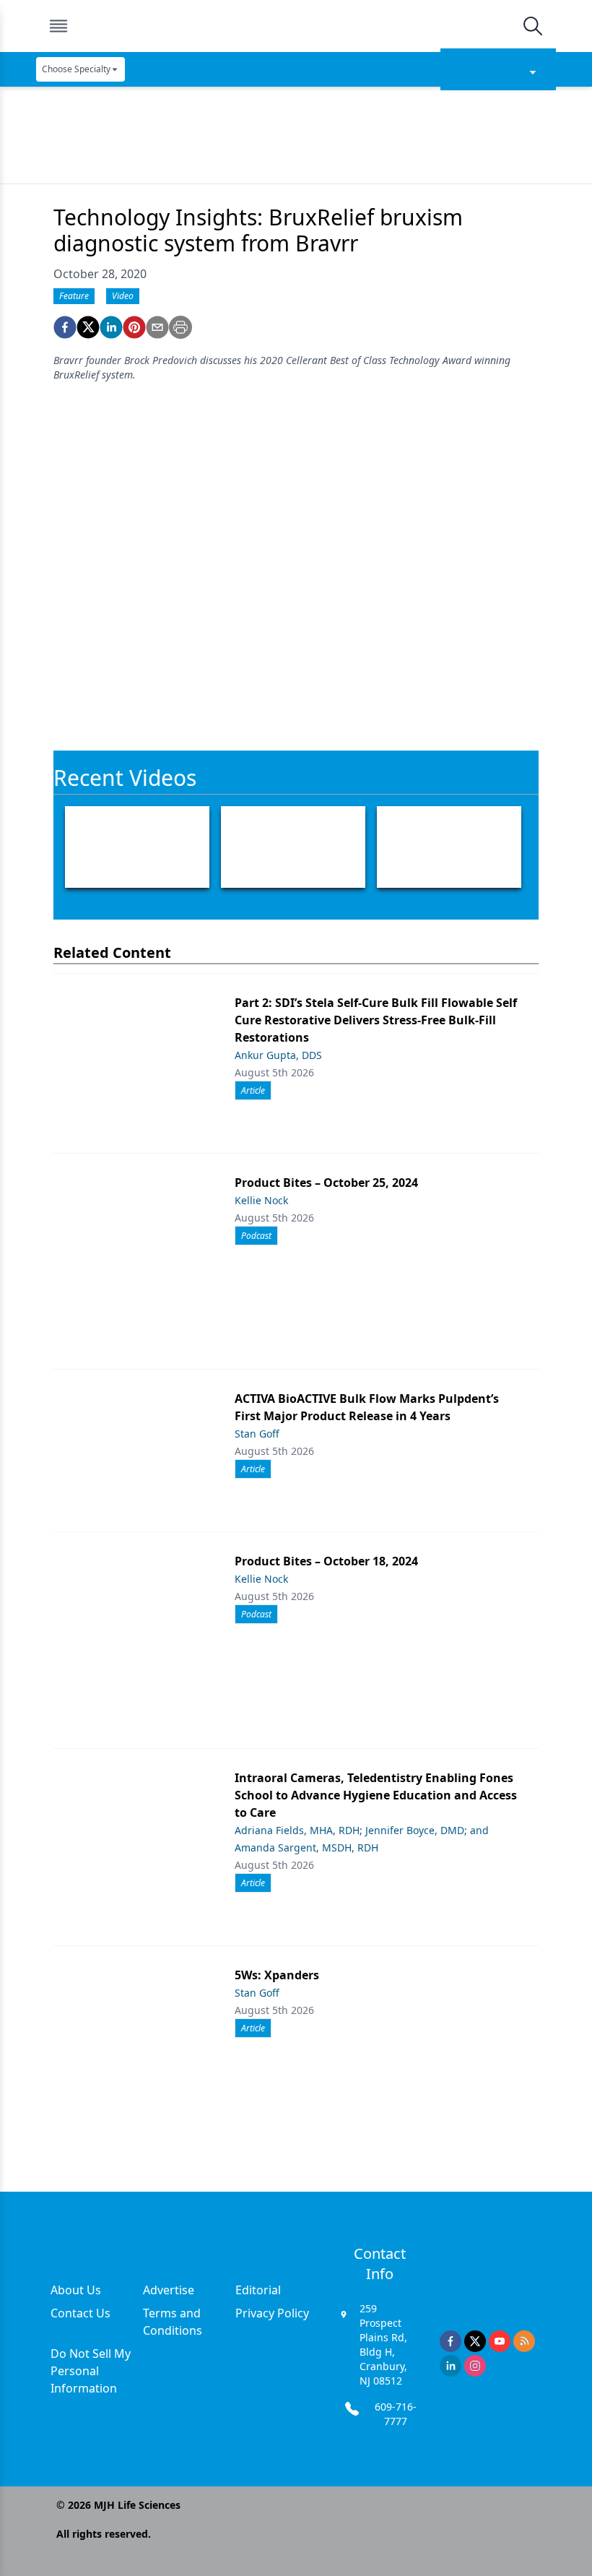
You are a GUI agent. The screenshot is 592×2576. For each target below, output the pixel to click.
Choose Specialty (76, 69)
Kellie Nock (261, 1200)
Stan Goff (257, 1434)
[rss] (524, 2341)
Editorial (258, 2290)
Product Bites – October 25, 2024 (326, 1183)
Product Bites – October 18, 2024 (326, 1561)
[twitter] (88, 327)
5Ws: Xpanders (277, 1975)
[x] (475, 2341)
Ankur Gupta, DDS (278, 1055)
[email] (157, 327)
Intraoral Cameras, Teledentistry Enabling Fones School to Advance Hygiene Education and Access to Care (376, 1795)
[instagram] (475, 2366)
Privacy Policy (272, 2313)
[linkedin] (111, 327)
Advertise (169, 2290)
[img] (295, 26)
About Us (76, 2290)
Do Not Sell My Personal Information (91, 2371)
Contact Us (80, 2313)
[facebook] (65, 327)
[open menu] (58, 26)
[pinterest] (134, 327)
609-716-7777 (396, 2414)
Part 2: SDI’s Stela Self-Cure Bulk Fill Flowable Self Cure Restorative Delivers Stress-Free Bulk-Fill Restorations (376, 1020)
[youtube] (500, 2341)
